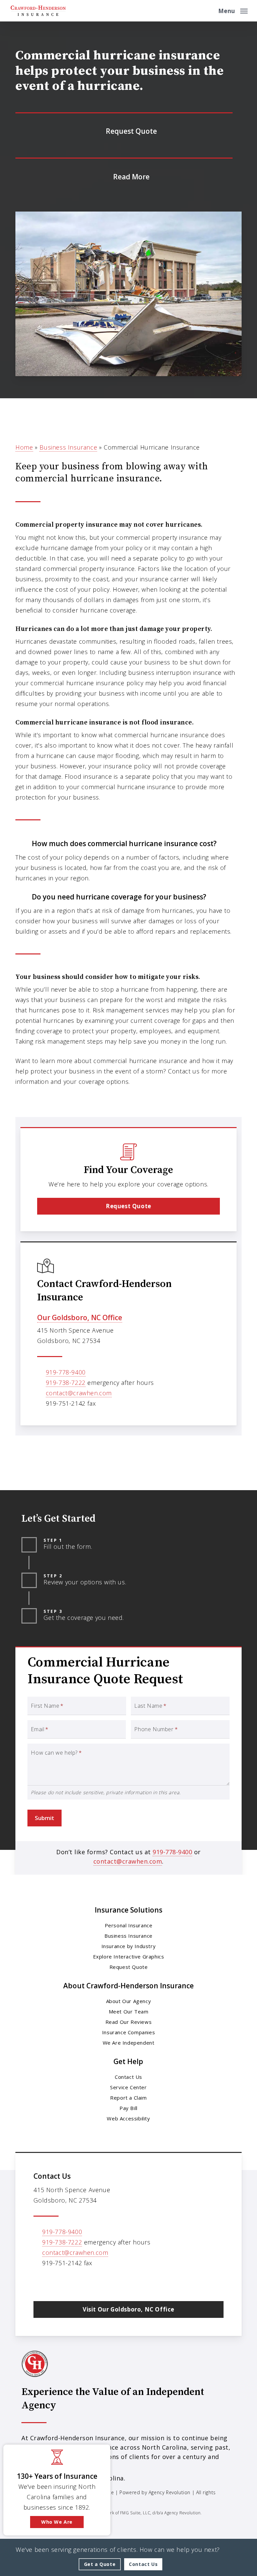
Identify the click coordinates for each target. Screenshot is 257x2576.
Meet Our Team (129, 2011)
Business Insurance (68, 447)
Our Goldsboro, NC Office (80, 1318)
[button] (233, 10)
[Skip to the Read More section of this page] (124, 176)
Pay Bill (128, 2108)
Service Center (128, 2087)
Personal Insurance (129, 1925)
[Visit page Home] (38, 11)
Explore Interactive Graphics (129, 1956)
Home (24, 447)
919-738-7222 (66, 1383)
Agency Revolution (169, 2492)
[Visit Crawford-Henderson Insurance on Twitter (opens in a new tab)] (40, 2282)
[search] (208, 11)
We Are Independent (129, 2043)
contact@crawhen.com (79, 1393)
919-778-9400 (66, 1372)
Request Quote (129, 1967)
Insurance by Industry (129, 1946)
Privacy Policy (63, 2503)
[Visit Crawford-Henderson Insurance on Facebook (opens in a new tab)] (54, 2282)
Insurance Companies (128, 2032)
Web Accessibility (128, 2118)
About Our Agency (129, 2001)
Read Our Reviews (129, 2022)
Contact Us (128, 2077)
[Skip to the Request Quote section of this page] (124, 131)
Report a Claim (128, 2098)
